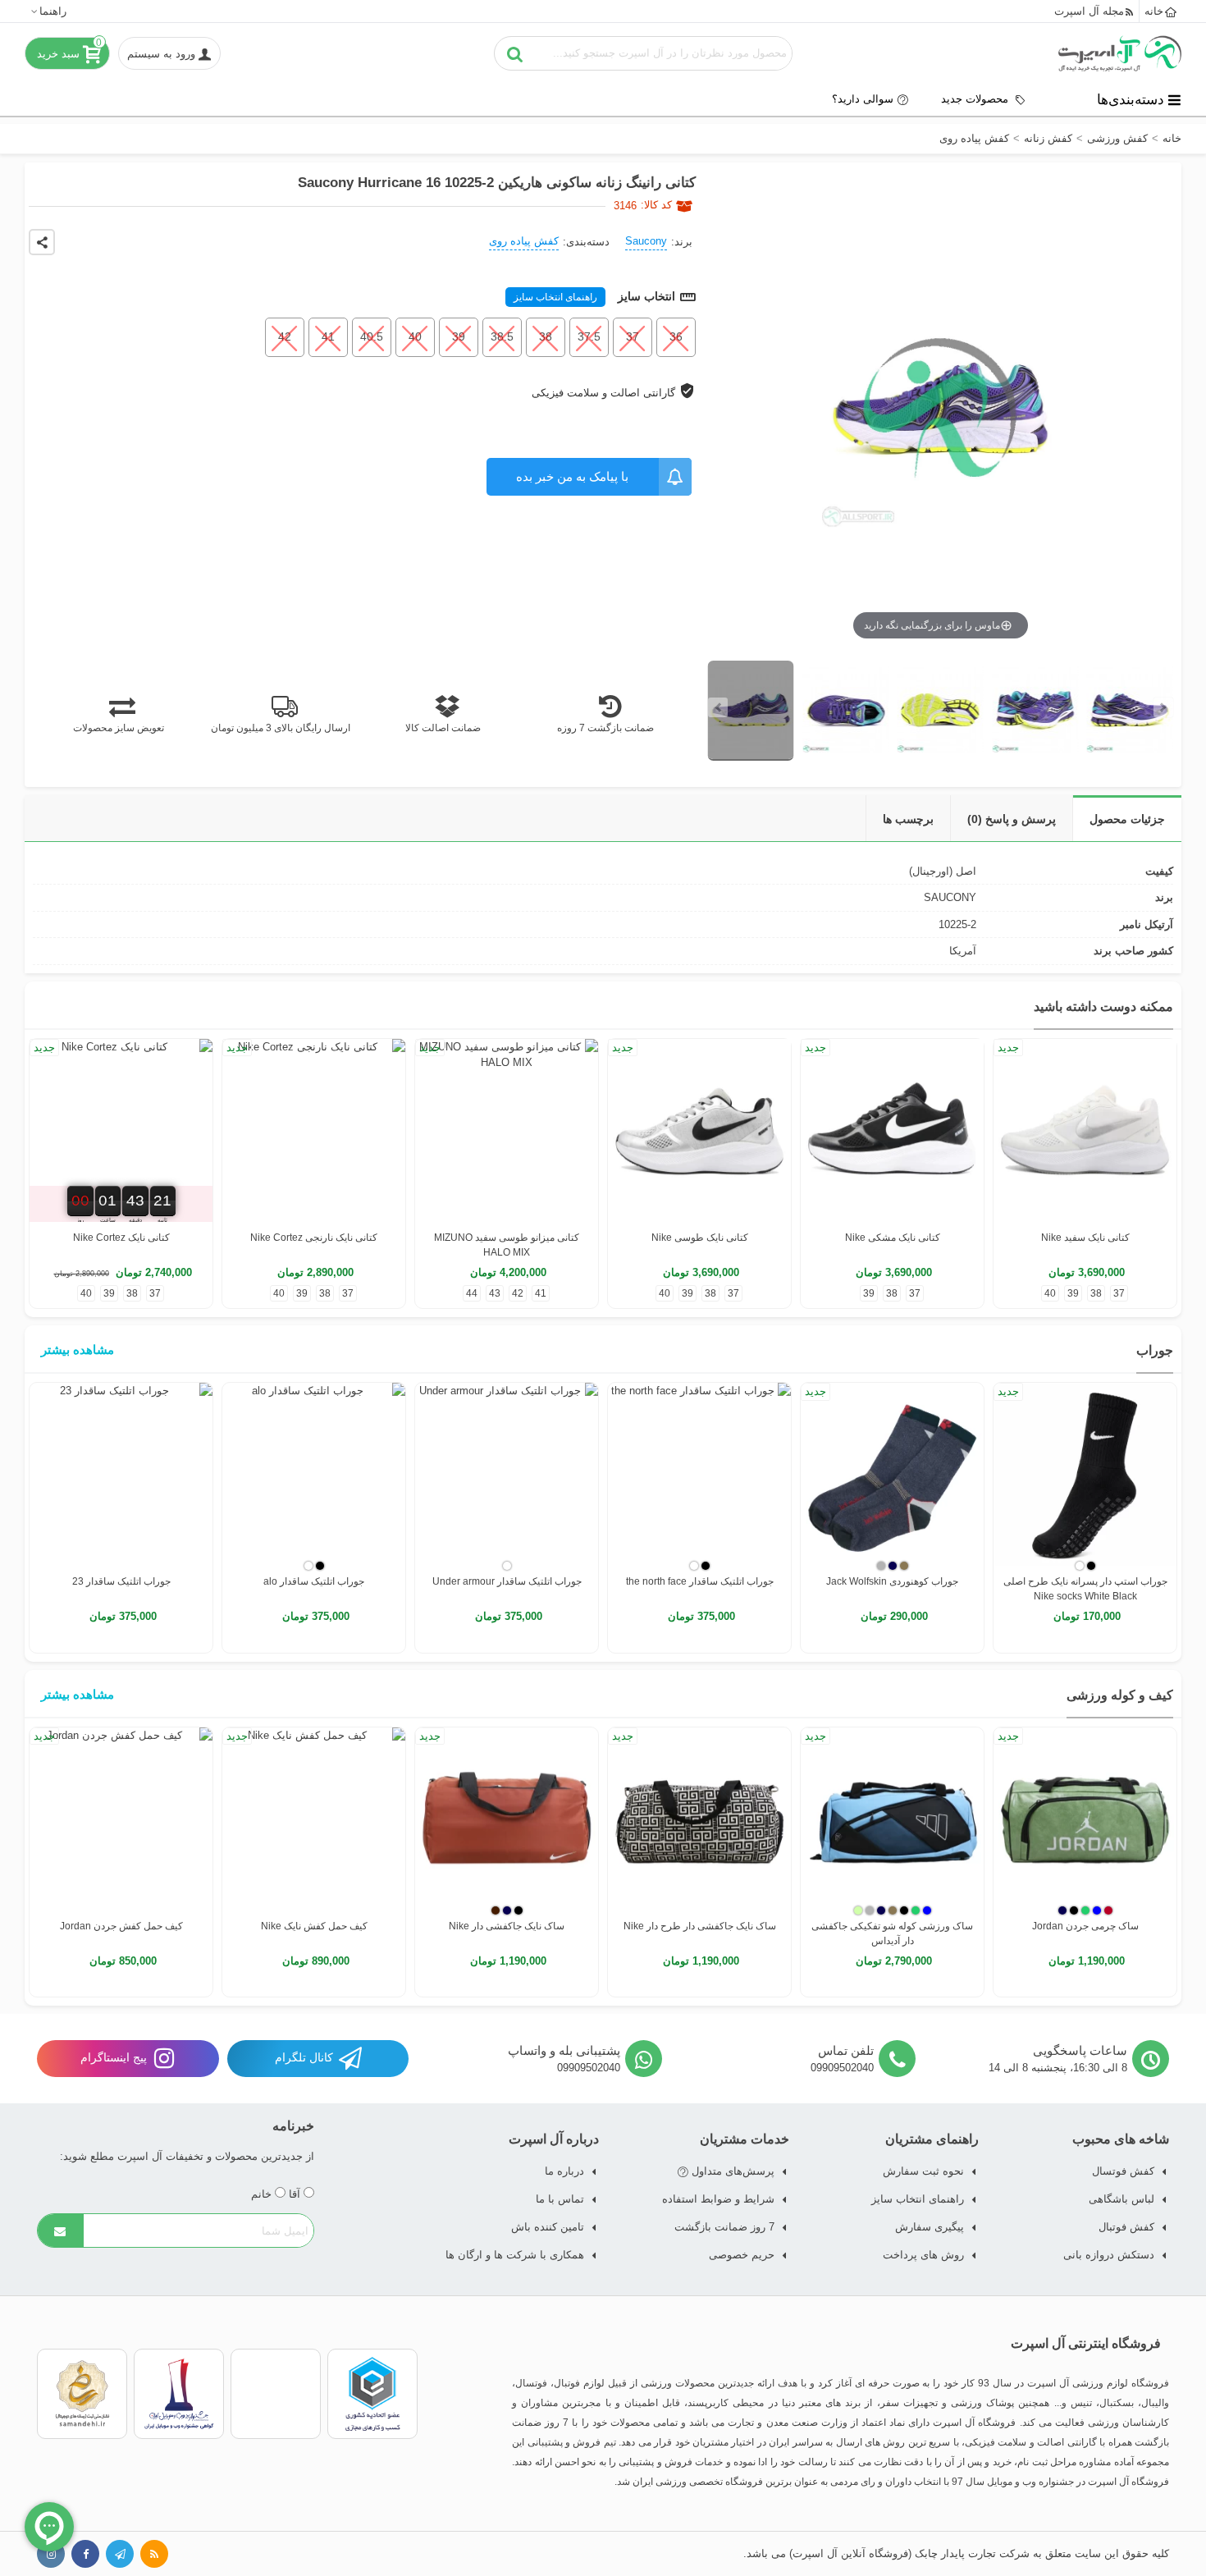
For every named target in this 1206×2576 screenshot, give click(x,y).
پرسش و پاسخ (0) (1012, 819)
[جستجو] (515, 53)
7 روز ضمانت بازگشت (724, 2227)
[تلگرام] (120, 2554)
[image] (751, 711)
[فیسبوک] (85, 2554)
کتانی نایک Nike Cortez (121, 1238)
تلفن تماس (846, 2050)
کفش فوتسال (1123, 2171)
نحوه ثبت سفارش (923, 2171)
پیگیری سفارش (930, 2227)
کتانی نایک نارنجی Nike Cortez (314, 1238)
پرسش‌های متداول (731, 2171)
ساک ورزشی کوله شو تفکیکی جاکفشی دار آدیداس (892, 1933)
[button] (48, 11)
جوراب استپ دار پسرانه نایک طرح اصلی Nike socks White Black (1085, 1589)
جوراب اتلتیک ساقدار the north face (700, 1581)
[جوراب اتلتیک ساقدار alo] (314, 1474)
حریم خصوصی (742, 2255)
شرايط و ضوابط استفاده (718, 2199)
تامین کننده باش (548, 2227)
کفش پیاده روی (524, 241)
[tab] (1127, 819)
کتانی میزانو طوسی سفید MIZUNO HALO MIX (507, 1245)
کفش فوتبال (1126, 2227)
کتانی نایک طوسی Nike (700, 1238)
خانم (263, 2194)
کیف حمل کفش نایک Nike (314, 1926)
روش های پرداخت (923, 2255)
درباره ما (564, 2171)
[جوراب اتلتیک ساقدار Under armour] (507, 1474)
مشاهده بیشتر (78, 1350)
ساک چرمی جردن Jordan (1085, 1926)
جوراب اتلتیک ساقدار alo (314, 1581)
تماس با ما (560, 2199)
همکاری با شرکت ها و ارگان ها (515, 2255)
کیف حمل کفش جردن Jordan (121, 1926)
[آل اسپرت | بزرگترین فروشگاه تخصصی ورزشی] (1120, 53)
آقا (296, 2194)
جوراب (1155, 1350)
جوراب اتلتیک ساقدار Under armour (507, 1581)
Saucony (646, 241)
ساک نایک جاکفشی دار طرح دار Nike (700, 1926)
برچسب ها (908, 819)
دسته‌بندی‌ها (1131, 99)
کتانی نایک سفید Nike (1085, 1238)
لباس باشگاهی (1121, 2199)
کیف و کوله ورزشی (1120, 1695)
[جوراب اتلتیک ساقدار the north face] (699, 1474)
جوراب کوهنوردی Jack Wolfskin (892, 1581)
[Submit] (61, 2231)
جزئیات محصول (1127, 819)
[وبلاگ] (154, 2554)
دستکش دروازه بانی (1109, 2255)
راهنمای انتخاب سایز (555, 297)
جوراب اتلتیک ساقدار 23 (121, 1581)
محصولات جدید (976, 99)
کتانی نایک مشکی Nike (893, 1238)
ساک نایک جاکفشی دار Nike (507, 1926)
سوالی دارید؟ (863, 99)
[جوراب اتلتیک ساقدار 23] (121, 1474)
